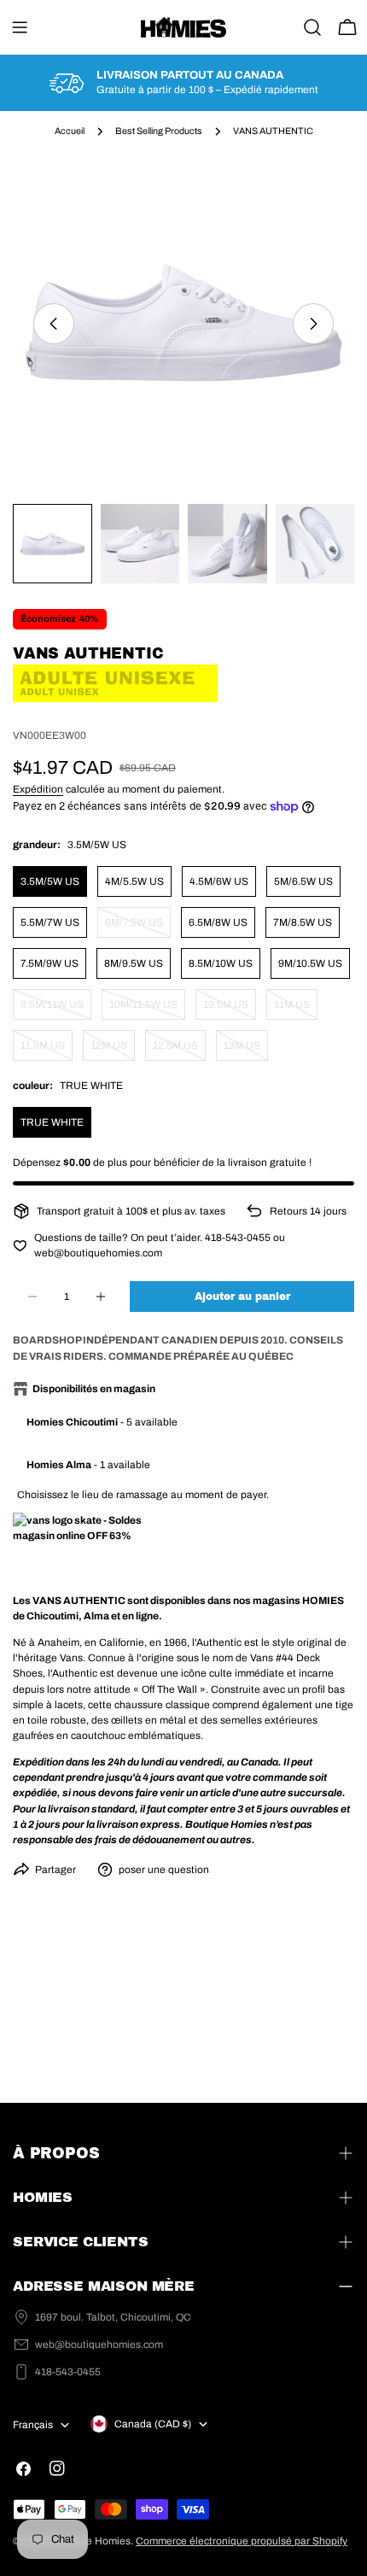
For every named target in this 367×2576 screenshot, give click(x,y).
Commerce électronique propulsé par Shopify (242, 2541)
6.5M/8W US (218, 922)
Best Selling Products (159, 131)
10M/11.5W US (147, 1009)
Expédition (38, 789)
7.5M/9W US (50, 963)
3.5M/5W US (50, 881)
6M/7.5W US (138, 927)
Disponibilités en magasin (94, 1389)
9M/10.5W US (310, 963)
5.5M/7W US (50, 922)
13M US (246, 1050)
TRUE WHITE (52, 1122)
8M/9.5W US (134, 963)
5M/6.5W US (303, 881)
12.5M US (179, 1050)
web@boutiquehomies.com (99, 2345)
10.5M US (230, 1009)
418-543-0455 (68, 2372)
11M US (296, 1009)
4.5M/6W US (219, 881)
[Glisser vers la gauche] (54, 324)
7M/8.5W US (303, 922)
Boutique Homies (90, 2541)
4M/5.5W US (134, 881)
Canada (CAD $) (153, 2424)
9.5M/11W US (56, 1009)
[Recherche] (312, 27)
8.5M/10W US (221, 963)
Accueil (70, 131)
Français (33, 2425)
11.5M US (47, 1050)
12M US (113, 1050)
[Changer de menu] (20, 27)
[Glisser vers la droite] (313, 324)
